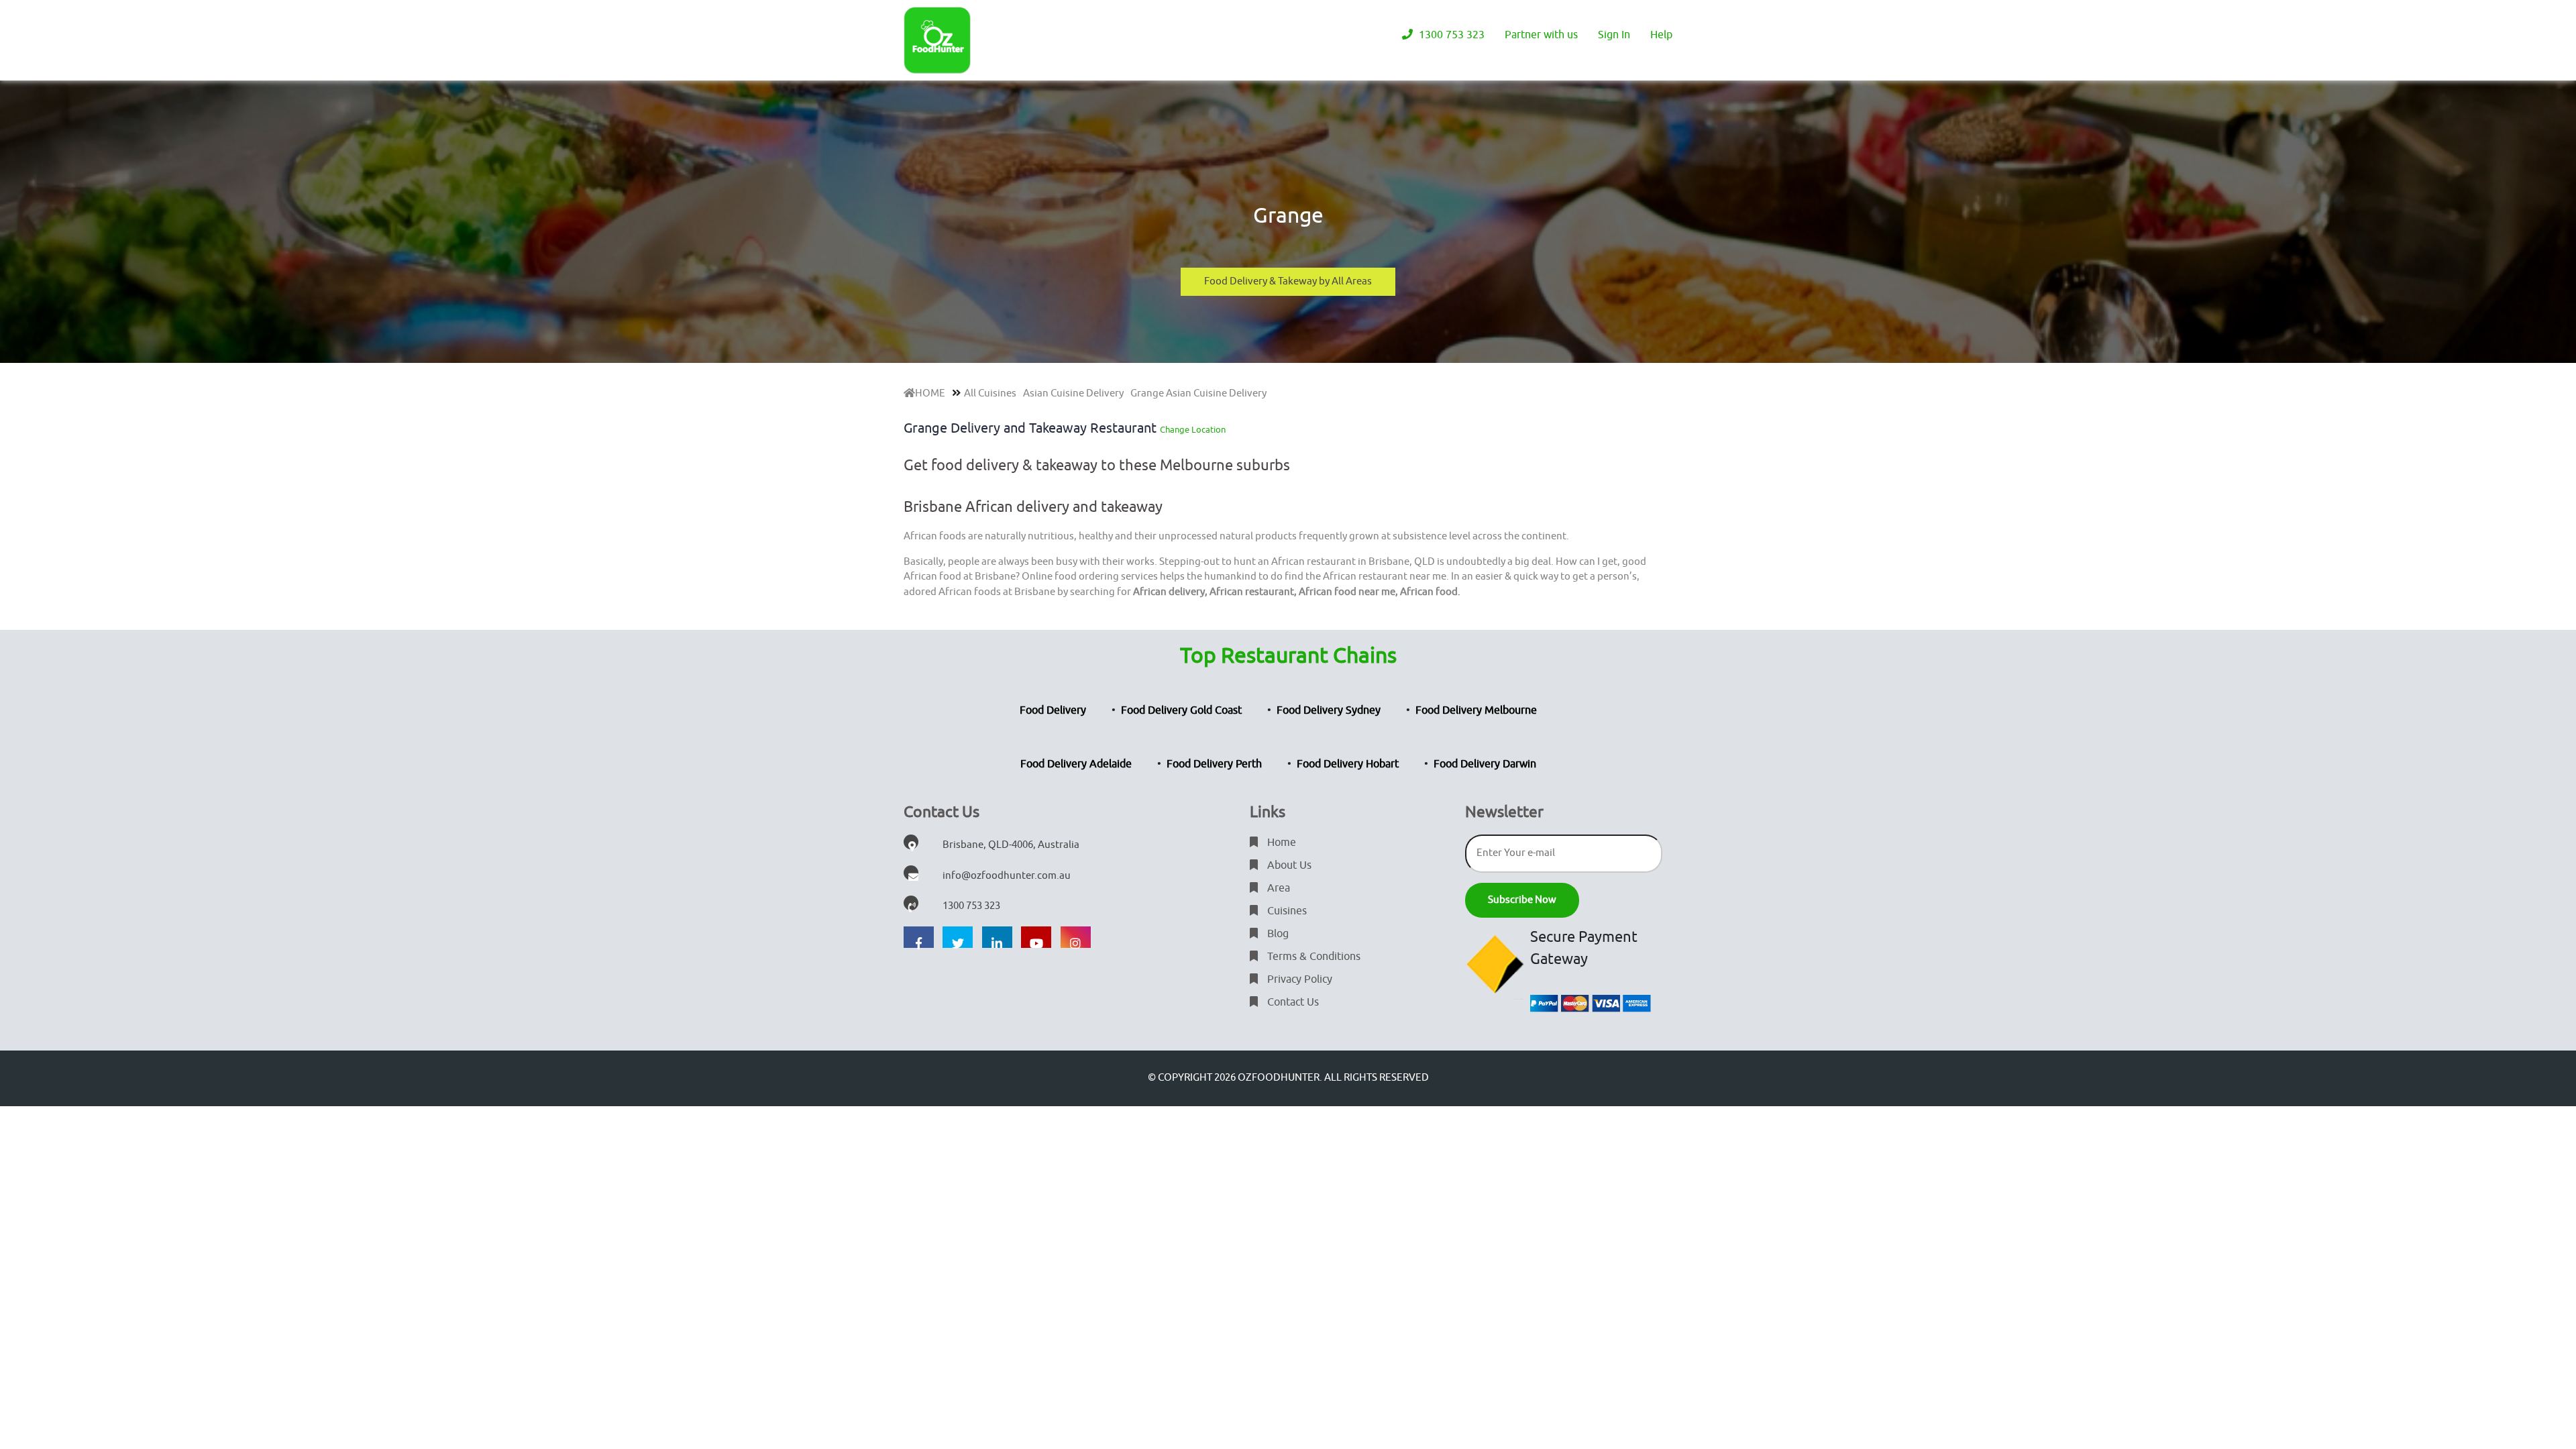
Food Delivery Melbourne (1476, 710)
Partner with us (1541, 35)
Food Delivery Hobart (1348, 764)
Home (1280, 843)
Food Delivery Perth (1214, 764)
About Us (1288, 865)
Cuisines (1286, 911)
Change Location (1193, 430)
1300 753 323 (1450, 35)
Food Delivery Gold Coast (1181, 710)
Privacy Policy (1298, 979)
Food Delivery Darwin (1485, 764)
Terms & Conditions (1312, 957)
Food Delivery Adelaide (1076, 764)
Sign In (1614, 35)
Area (1277, 888)
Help (1661, 35)
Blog (1277, 934)
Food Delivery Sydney (1329, 710)
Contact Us (1292, 1002)
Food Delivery (1053, 710)
